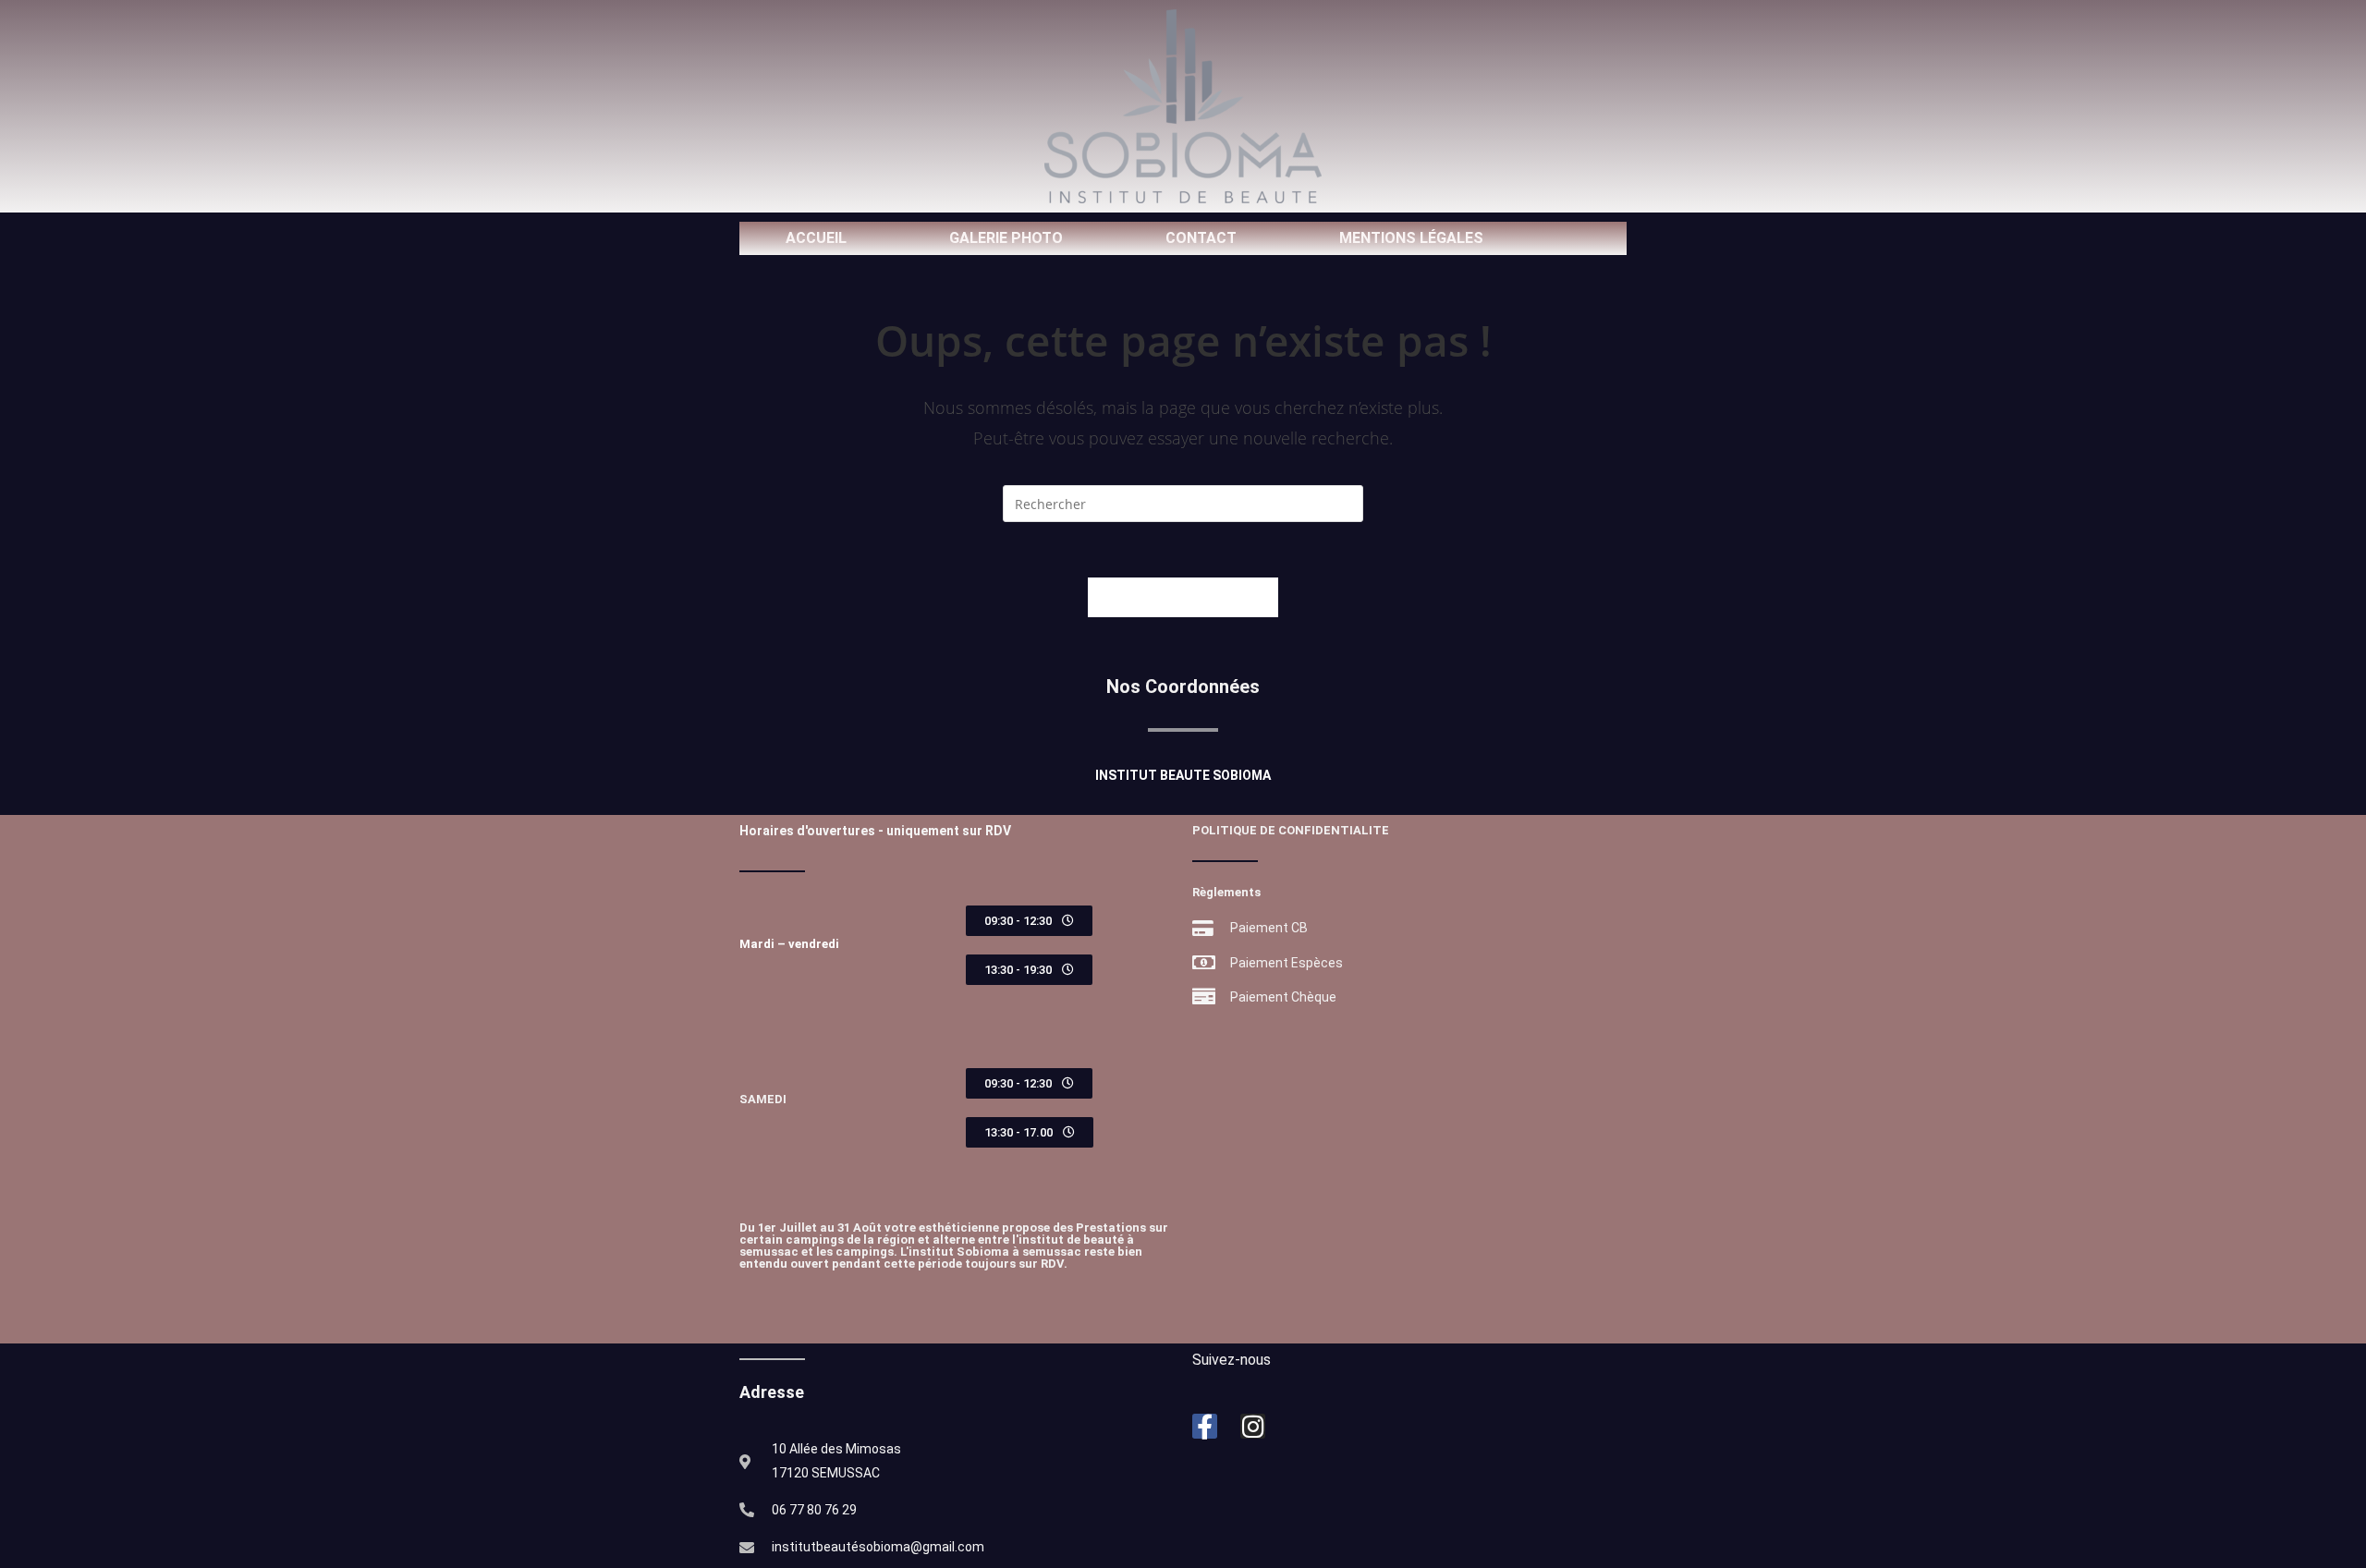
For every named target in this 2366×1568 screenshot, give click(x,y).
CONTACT (1201, 238)
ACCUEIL (816, 238)
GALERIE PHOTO (1006, 238)
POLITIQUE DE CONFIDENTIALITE (1291, 830)
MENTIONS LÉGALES (1411, 238)
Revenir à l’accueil (1183, 597)
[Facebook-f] (1205, 1426)
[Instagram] (1253, 1426)
